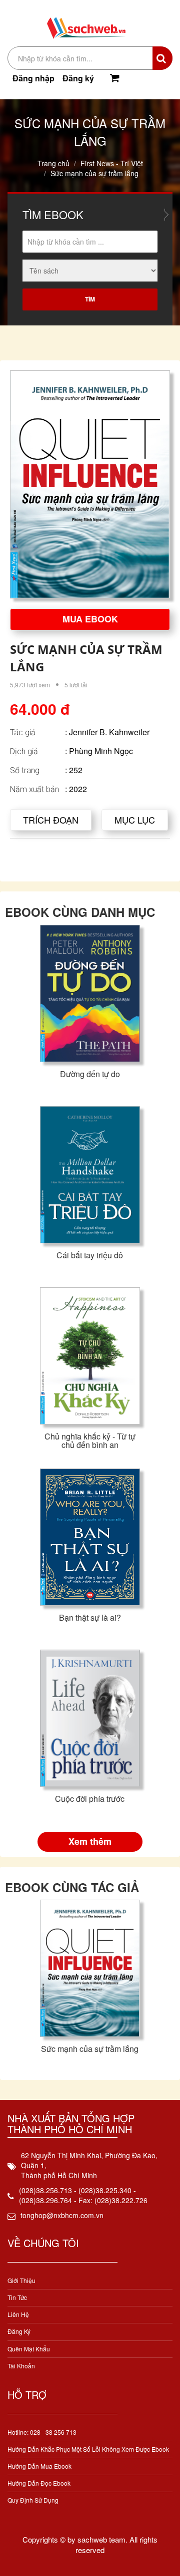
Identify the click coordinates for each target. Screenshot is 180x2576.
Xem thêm (90, 1841)
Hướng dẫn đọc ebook (39, 2483)
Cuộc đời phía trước (90, 1799)
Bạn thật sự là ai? (90, 1617)
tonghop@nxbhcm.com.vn (62, 2215)
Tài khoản (21, 2366)
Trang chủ (53, 163)
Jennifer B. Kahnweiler (109, 732)
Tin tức (17, 2297)
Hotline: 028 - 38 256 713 (42, 2432)
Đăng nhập (33, 78)
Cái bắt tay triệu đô (90, 1255)
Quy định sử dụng (33, 2500)
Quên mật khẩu (29, 2349)
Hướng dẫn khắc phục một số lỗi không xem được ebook (88, 2449)
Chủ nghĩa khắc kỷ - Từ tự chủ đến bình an (90, 1441)
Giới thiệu (21, 2280)
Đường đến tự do (90, 1074)
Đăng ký (78, 78)
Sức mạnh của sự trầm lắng (90, 2049)
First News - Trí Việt (112, 163)
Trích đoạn (51, 820)
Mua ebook (90, 619)
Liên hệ (18, 2314)
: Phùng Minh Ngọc (99, 751)
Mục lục (135, 820)
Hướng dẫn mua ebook (39, 2466)
